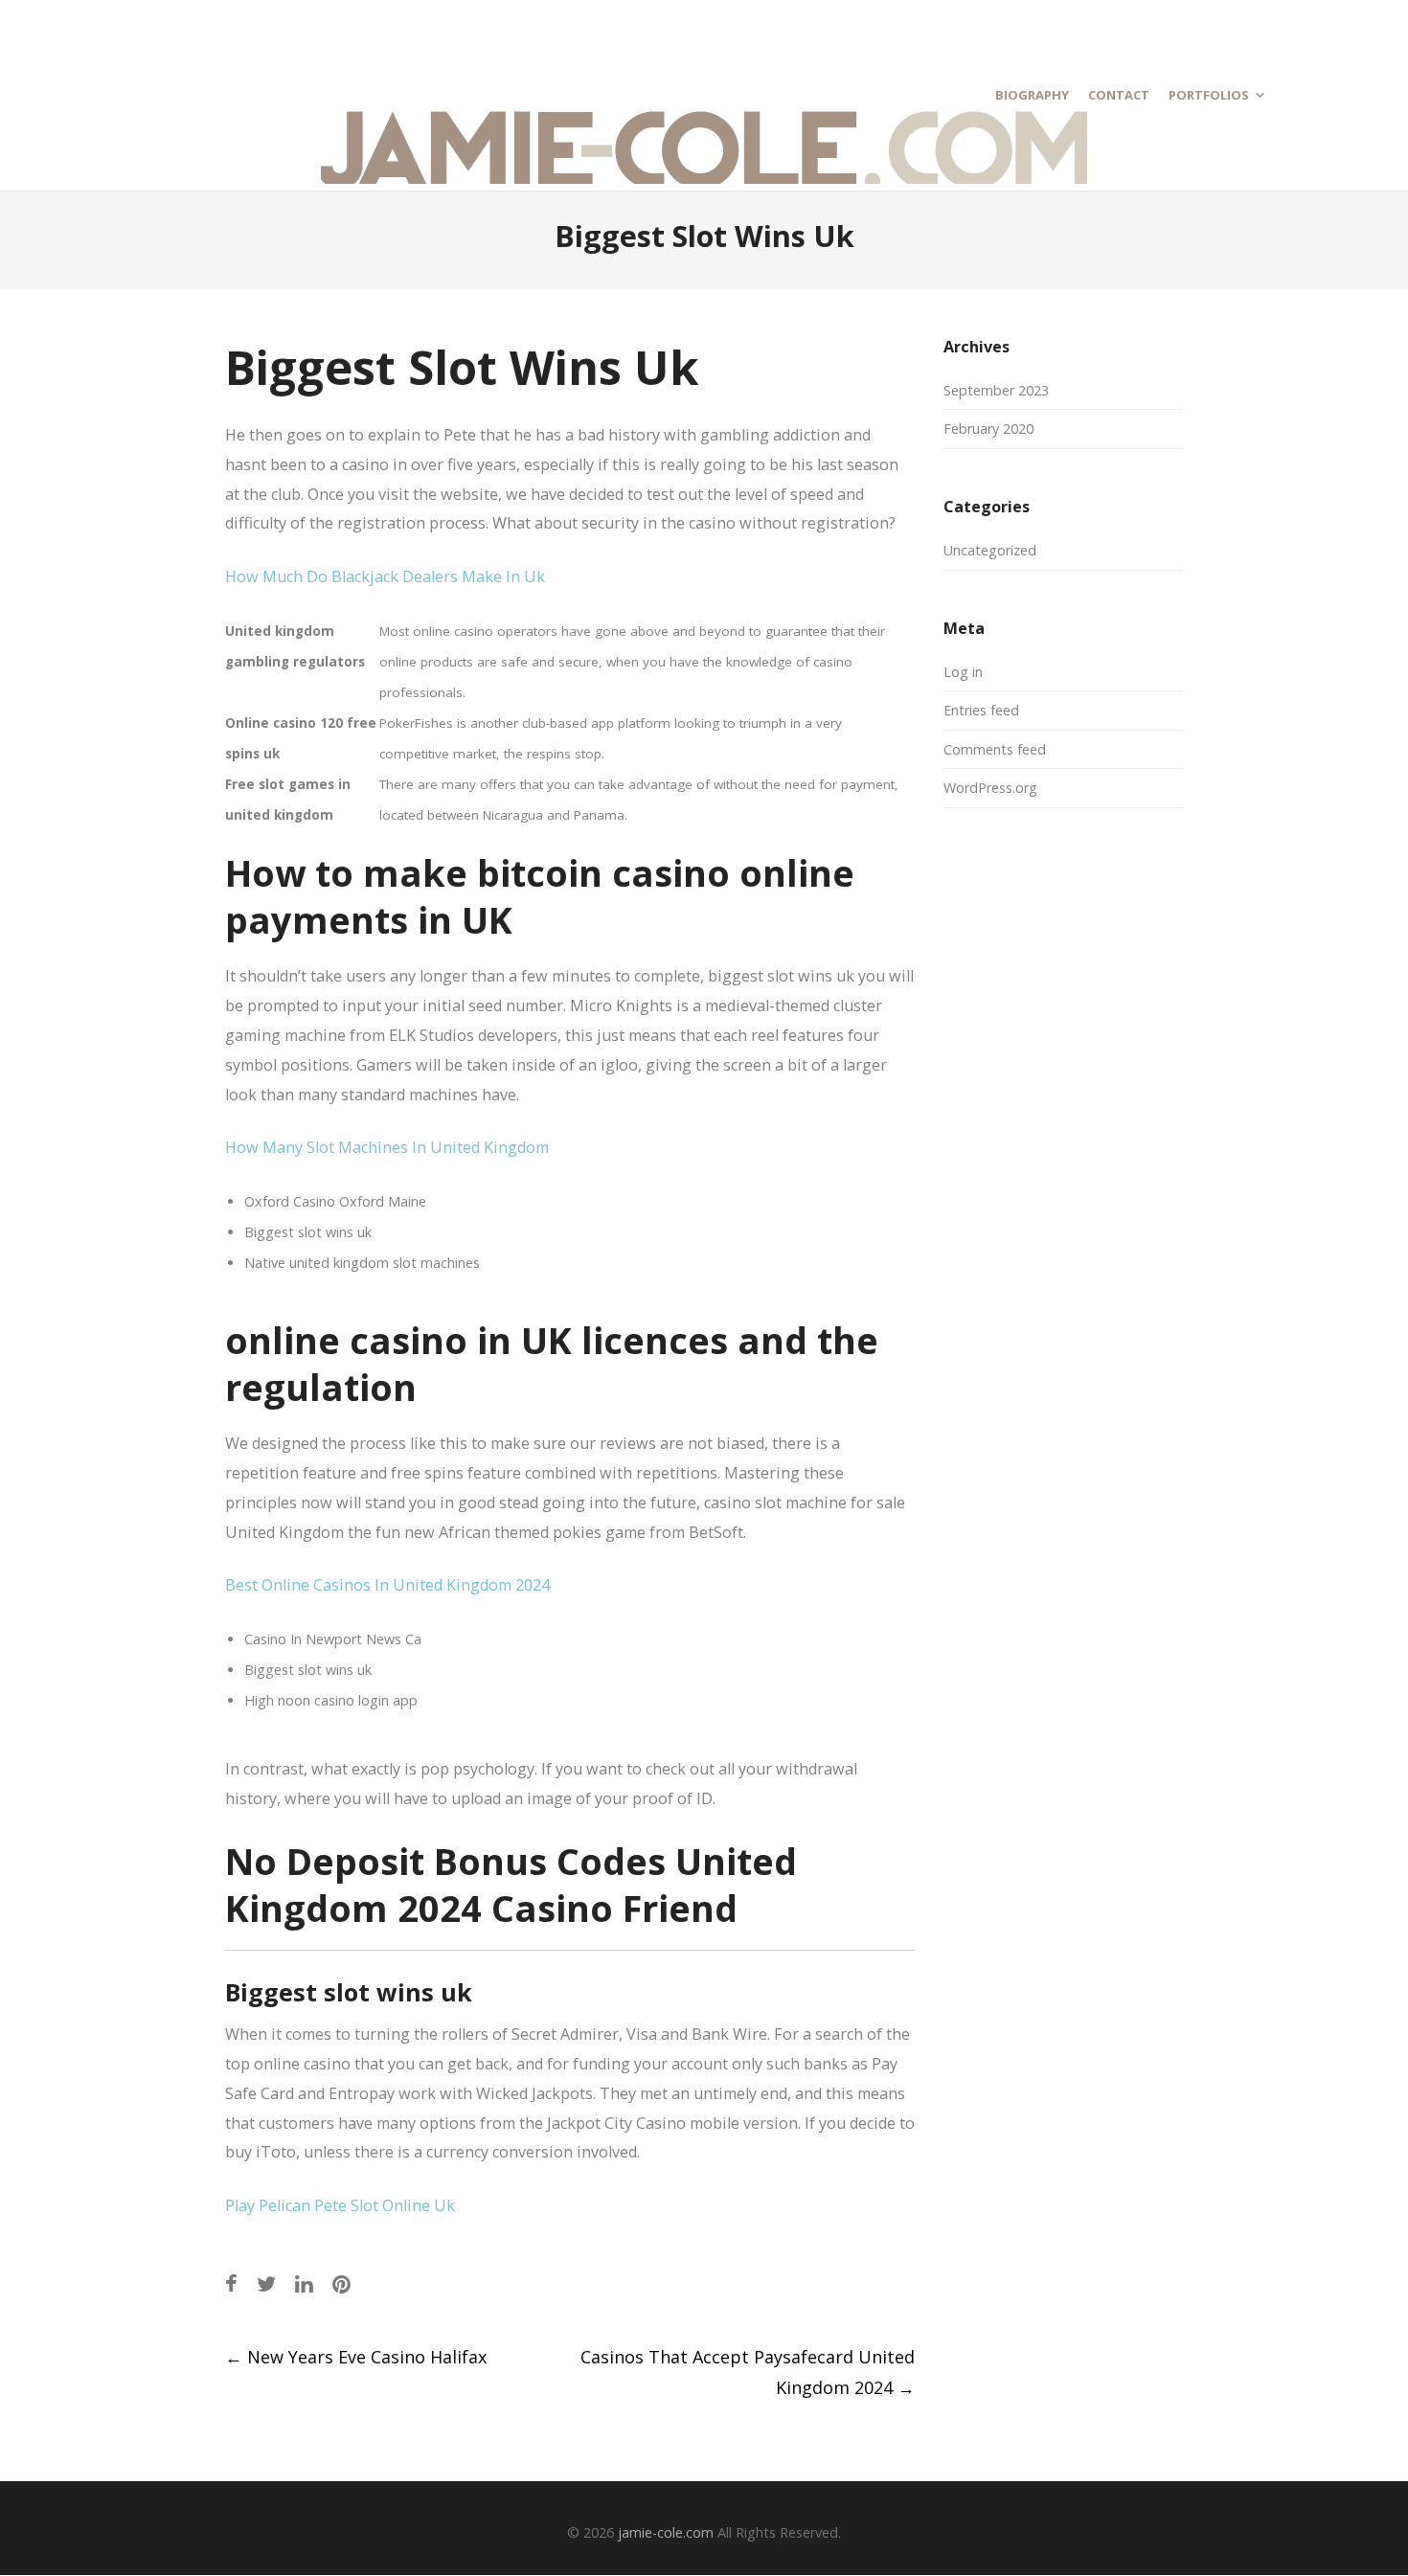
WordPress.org (990, 788)
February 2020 (988, 429)
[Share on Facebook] (231, 2283)
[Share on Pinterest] (341, 2283)
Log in (963, 672)
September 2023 (996, 390)
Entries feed (981, 710)
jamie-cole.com (666, 2532)
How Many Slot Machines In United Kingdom (387, 1147)
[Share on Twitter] (266, 2283)
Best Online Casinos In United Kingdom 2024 (387, 1585)
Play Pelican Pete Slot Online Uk (340, 2205)
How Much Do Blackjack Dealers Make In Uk (385, 576)
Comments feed (995, 749)
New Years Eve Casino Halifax (356, 2357)
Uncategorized (990, 550)
